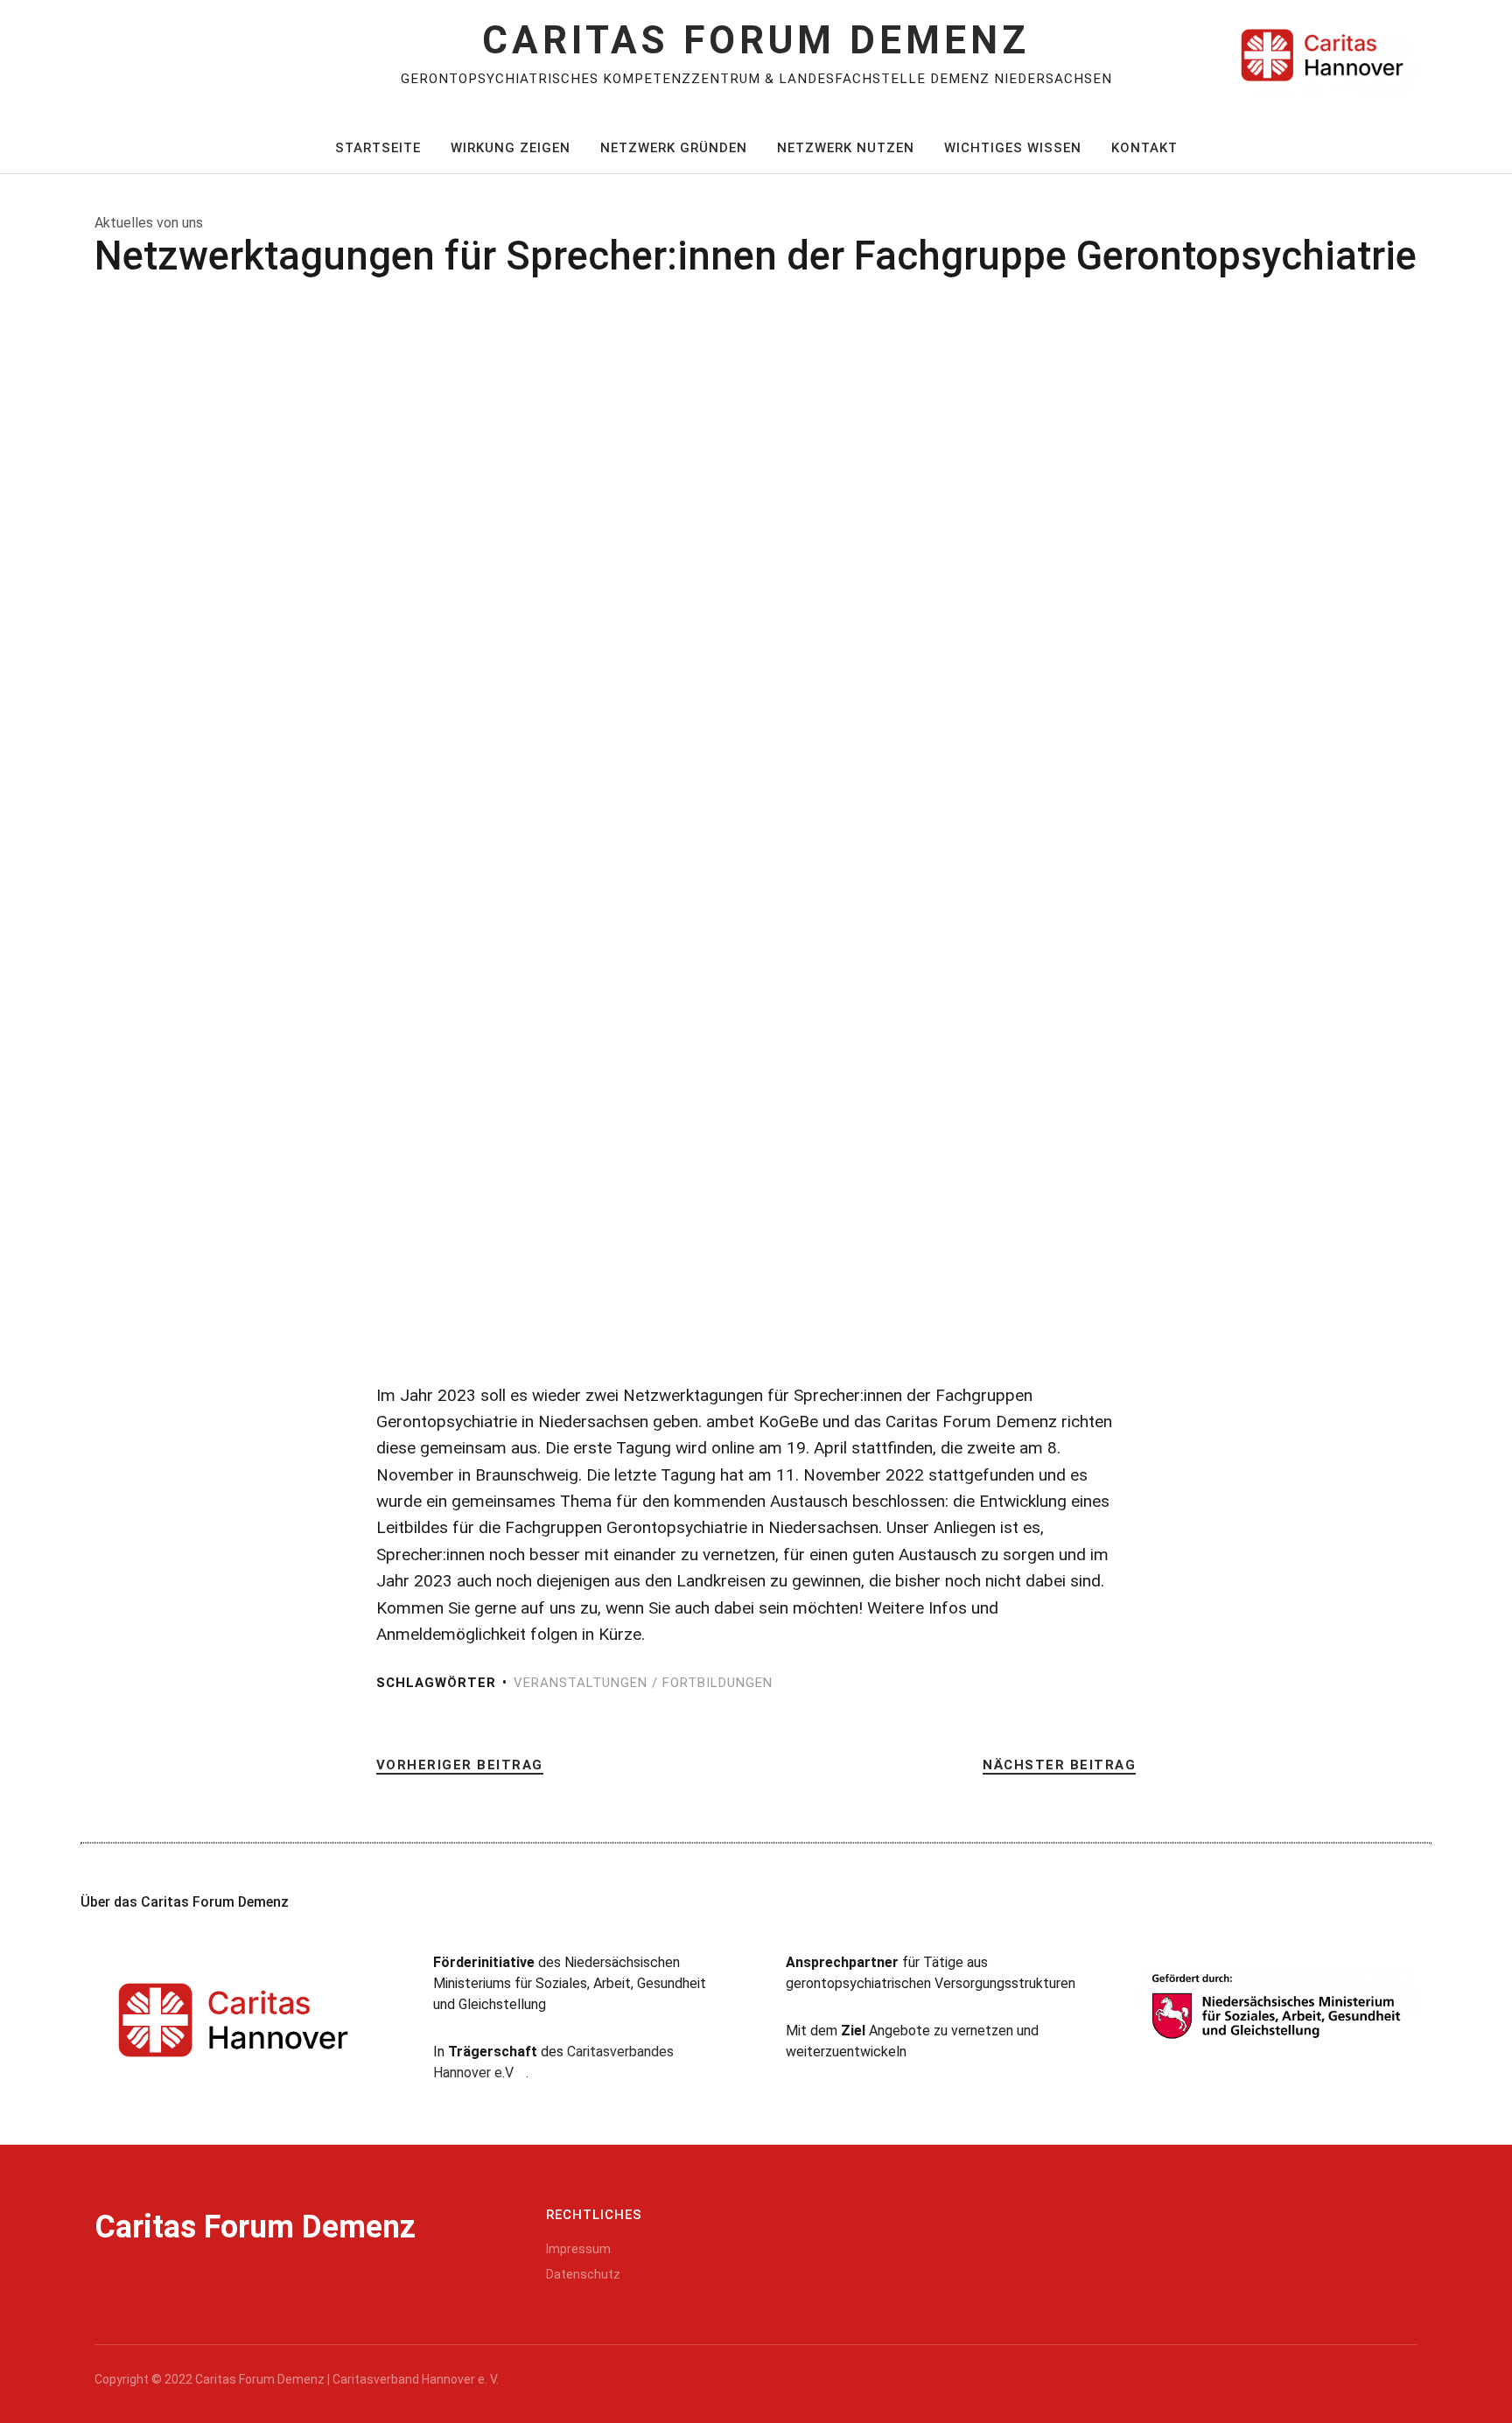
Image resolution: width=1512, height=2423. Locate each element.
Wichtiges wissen (1013, 148)
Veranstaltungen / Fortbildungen (643, 1683)
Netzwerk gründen (674, 148)
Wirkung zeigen (511, 148)
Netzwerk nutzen (846, 148)
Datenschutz (583, 2274)
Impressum (578, 2249)
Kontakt (1144, 148)
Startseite (378, 148)
